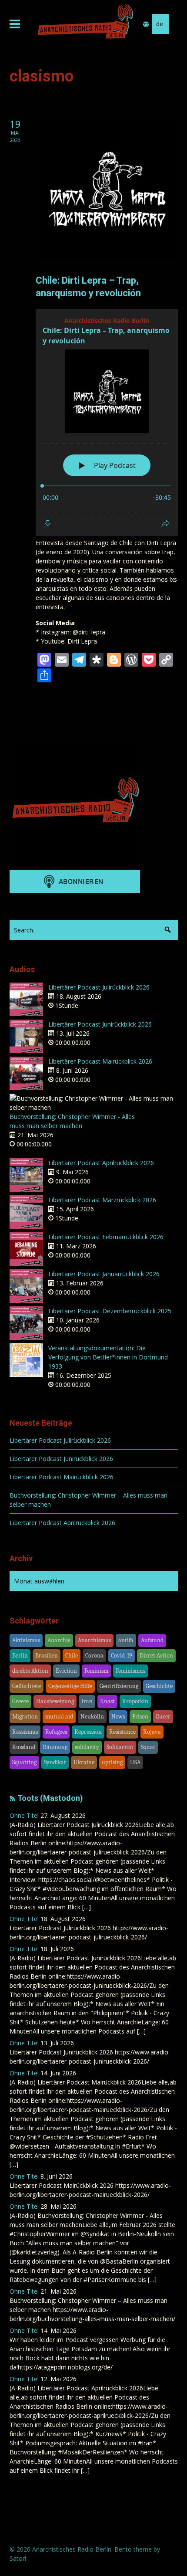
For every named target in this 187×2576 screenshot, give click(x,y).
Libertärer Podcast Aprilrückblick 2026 (101, 1163)
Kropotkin (135, 1701)
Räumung (55, 1747)
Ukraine (84, 1762)
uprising (112, 1762)
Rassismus (25, 1732)
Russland (24, 1747)
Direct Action (156, 1656)
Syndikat (55, 1762)
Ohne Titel (24, 1815)
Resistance (122, 1732)
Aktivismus (26, 1640)
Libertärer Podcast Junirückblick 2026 (100, 1024)
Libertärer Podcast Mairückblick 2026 (100, 1061)
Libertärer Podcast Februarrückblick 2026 (106, 1237)
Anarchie (59, 1640)
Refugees (56, 1732)
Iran (87, 1701)
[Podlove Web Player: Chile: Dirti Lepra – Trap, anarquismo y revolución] (107, 422)
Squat (148, 1747)
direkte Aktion (30, 1671)
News (118, 1717)
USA (135, 1762)
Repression (88, 1732)
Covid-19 (122, 1656)
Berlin (20, 1656)
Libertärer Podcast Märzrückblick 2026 (102, 1200)
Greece (20, 1701)
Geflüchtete (27, 1686)
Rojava (152, 1732)
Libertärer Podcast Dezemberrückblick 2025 (110, 1311)
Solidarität (120, 1747)
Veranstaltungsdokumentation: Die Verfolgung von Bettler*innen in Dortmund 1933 (108, 1357)
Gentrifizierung (119, 1686)
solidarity (87, 1747)
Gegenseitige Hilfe (70, 1686)
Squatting (24, 1762)
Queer (163, 1717)
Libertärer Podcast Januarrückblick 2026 (104, 1274)
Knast (107, 1701)
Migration (25, 1717)
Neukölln (92, 1717)
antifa (126, 1640)
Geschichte (159, 1686)
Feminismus (130, 1671)
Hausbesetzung (55, 1701)
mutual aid (59, 1717)
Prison (140, 1717)
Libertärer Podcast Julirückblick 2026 (99, 987)
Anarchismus (94, 1640)
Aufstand (152, 1640)
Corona (94, 1656)
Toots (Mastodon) (50, 1798)
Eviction (66, 1671)
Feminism (96, 1671)
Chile (72, 1656)
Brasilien (47, 1656)
